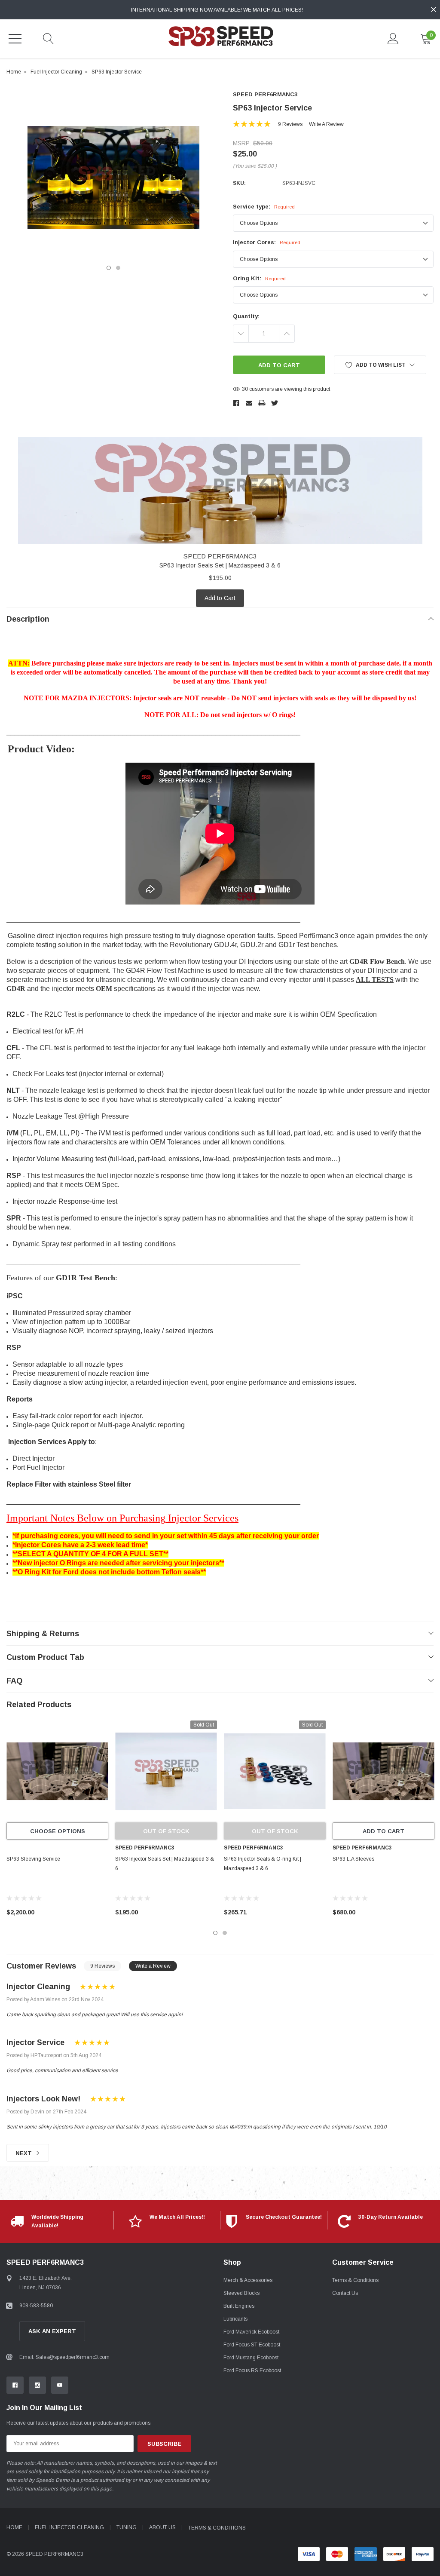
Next (24, 2153)
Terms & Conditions (355, 2280)
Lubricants (235, 2319)
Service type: (264, 207)
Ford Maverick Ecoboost (251, 2332)
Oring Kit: (259, 278)
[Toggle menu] (15, 39)
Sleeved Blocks (241, 2293)
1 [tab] (109, 268)
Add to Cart (220, 598)
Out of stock (166, 1831)
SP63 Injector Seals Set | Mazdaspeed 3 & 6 (220, 565)
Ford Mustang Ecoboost (251, 2358)
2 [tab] (118, 268)
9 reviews (290, 124)
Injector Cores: (267, 242)
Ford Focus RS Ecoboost (252, 2371)
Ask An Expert (52, 2331)
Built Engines (239, 2306)
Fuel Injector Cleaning (56, 72)
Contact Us (345, 2293)
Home (14, 72)
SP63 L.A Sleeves (353, 1859)
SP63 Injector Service (117, 72)
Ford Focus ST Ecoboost (252, 2345)
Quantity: (246, 316)
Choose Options (58, 1831)
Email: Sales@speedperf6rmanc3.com (64, 2357)
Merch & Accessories (248, 2280)
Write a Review (326, 124)
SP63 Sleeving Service (33, 1859)
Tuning (127, 2527)
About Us (162, 2527)
